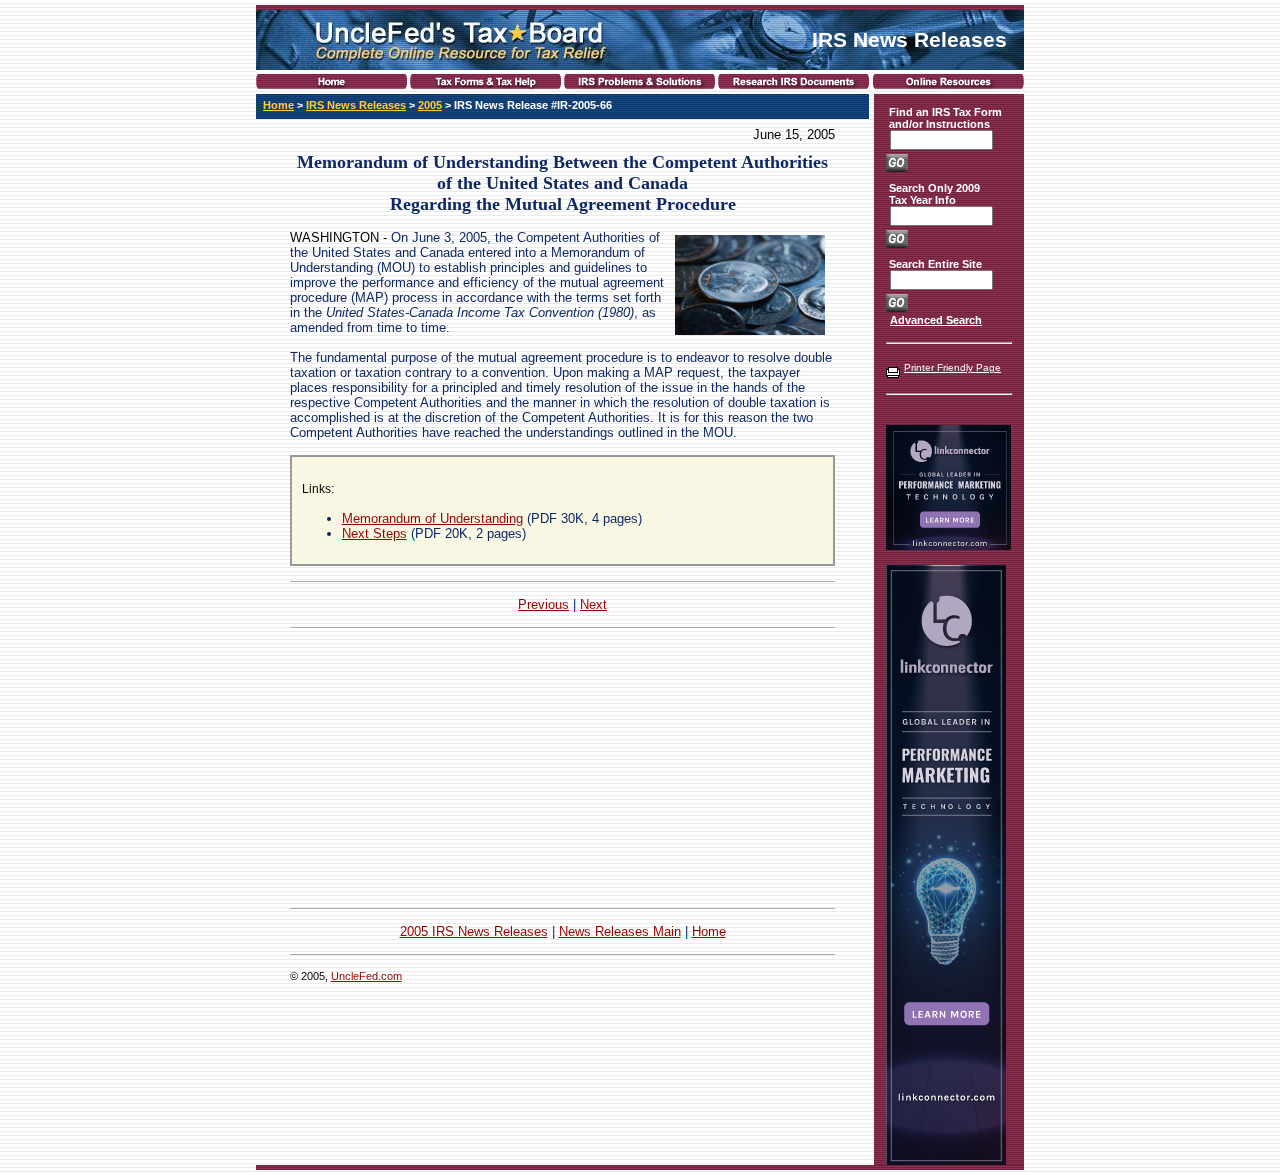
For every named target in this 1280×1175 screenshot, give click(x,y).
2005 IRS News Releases (474, 931)
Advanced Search (936, 320)
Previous (543, 604)
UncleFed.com (366, 976)
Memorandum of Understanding (432, 518)
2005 (430, 105)
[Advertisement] (563, 768)
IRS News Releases (356, 105)
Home (278, 105)
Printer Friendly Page (952, 367)
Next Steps (374, 533)
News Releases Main (620, 931)
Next (593, 604)
